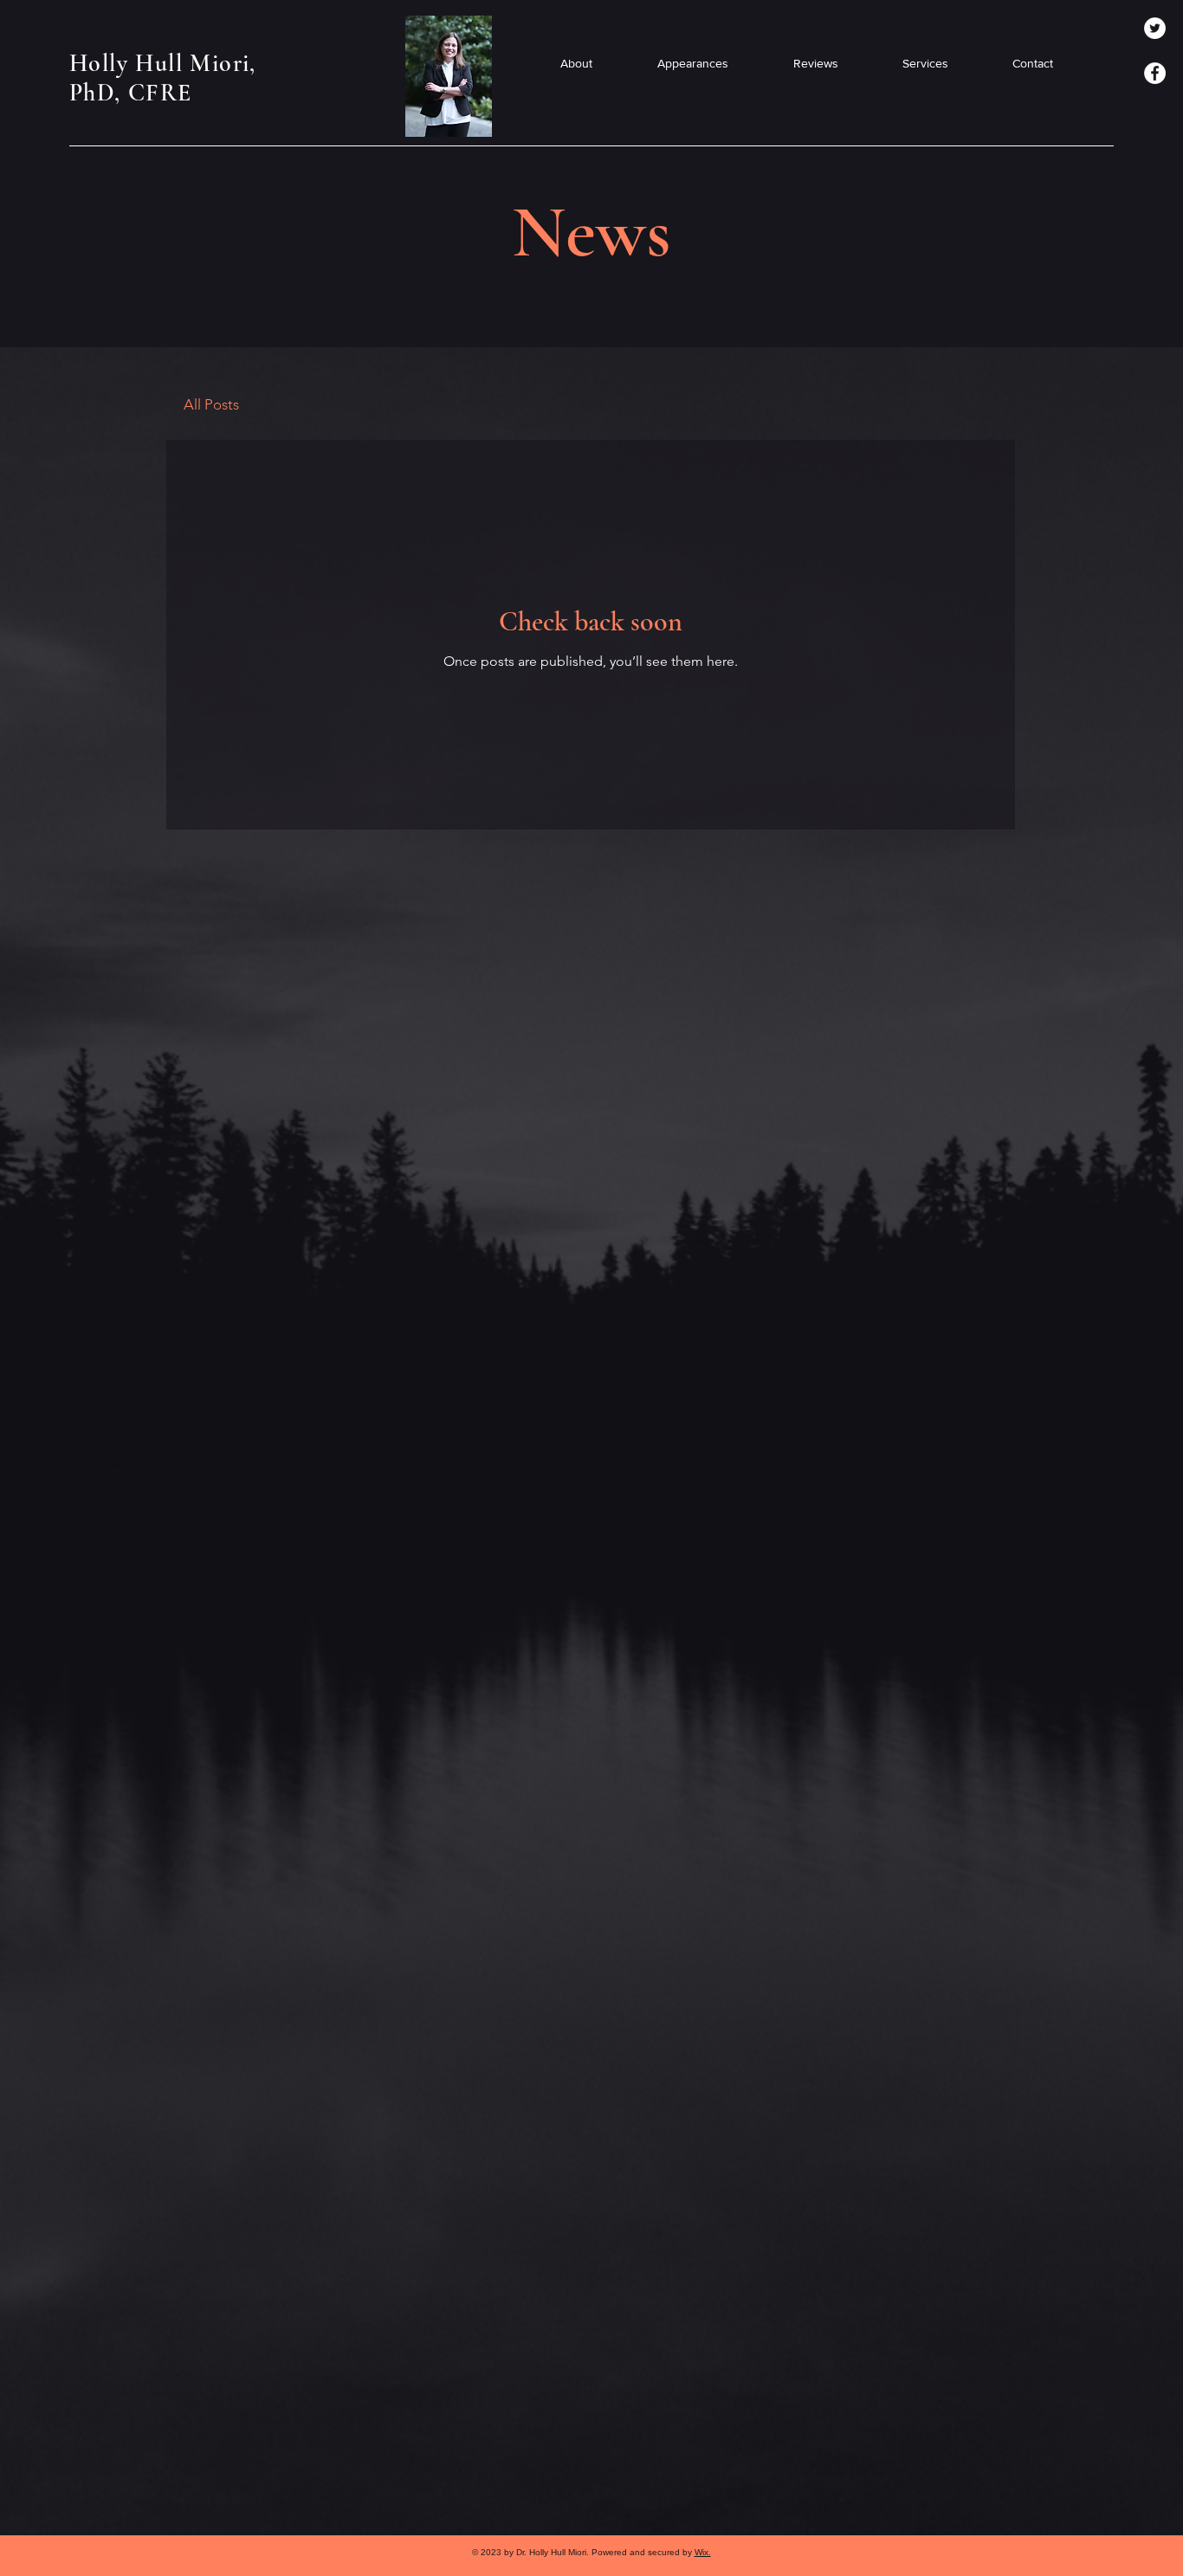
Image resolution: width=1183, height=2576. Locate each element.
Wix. (703, 2552)
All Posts (211, 404)
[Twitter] (1155, 28)
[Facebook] (1155, 73)
